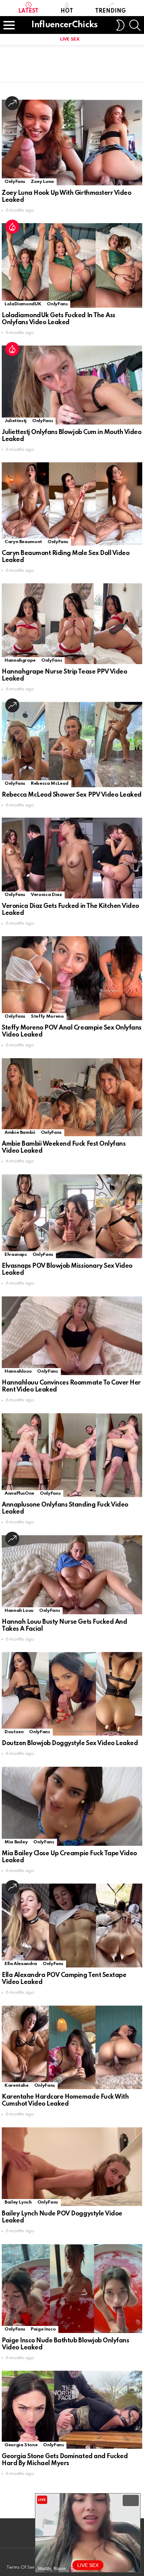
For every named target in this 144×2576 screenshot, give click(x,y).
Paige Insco (43, 2329)
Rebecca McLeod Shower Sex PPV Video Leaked (72, 795)
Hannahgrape (20, 660)
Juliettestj (16, 421)
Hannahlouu (18, 1371)
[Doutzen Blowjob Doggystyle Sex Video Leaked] (72, 1694)
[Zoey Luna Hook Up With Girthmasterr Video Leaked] (72, 143)
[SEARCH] (135, 25)
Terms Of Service (25, 2567)
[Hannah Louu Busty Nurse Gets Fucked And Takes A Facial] (72, 1575)
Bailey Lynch (18, 2202)
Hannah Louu (19, 1611)
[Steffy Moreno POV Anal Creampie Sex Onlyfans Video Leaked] (72, 978)
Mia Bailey (16, 1842)
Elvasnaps (16, 1255)
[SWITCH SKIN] (120, 25)
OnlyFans (15, 182)
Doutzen (14, 1732)
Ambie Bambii (20, 1133)
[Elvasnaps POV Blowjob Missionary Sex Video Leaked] (72, 1216)
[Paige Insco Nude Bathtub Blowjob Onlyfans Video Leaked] (72, 2289)
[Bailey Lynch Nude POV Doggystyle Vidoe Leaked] (72, 2167)
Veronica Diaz (46, 895)
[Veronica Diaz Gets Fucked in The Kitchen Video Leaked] (72, 858)
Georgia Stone (21, 2445)
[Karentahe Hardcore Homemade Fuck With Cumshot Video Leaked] (72, 2047)
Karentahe (17, 2086)
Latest (28, 11)
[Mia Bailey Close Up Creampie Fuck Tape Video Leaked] (72, 1806)
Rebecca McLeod (50, 784)
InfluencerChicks (64, 25)
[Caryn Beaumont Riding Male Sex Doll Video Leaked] (72, 504)
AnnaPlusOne (19, 1493)
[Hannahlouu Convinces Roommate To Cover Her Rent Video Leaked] (72, 1336)
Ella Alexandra (21, 1964)
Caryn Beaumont (23, 542)
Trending (110, 11)
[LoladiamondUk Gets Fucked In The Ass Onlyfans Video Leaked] (72, 265)
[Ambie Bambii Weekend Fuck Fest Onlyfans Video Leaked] (72, 1097)
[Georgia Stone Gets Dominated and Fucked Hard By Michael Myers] (72, 2410)
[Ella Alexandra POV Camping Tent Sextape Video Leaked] (72, 1926)
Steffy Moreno (47, 1016)
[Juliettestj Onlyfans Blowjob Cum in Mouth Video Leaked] (72, 385)
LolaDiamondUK (23, 304)
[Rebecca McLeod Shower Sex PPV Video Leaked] (72, 744)
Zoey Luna (42, 182)
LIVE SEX (70, 39)
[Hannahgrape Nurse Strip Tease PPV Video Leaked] (72, 624)
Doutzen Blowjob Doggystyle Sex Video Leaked (70, 1743)
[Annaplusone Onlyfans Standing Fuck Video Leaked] (72, 1455)
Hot (67, 11)
